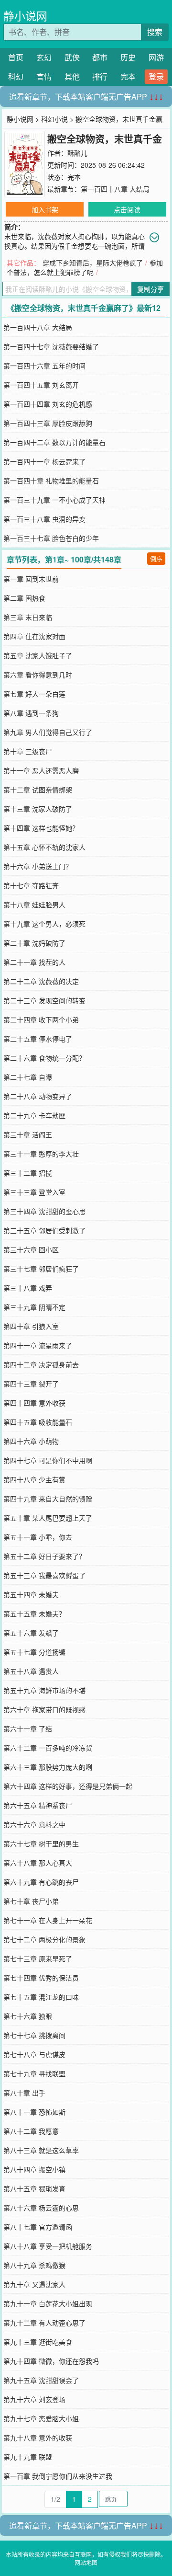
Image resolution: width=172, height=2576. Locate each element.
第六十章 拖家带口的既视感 (44, 1709)
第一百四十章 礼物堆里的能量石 (51, 481)
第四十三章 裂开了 (31, 1384)
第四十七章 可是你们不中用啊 (48, 1460)
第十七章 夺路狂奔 (31, 885)
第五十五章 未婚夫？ (34, 1614)
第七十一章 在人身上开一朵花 (48, 1920)
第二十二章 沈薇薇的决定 (41, 981)
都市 (100, 57)
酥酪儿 (77, 153)
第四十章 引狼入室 (31, 1326)
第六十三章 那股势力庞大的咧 (48, 1767)
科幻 (16, 76)
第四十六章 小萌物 (31, 1441)
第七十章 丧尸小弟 (31, 1901)
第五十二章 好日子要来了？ (44, 1556)
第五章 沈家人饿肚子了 (38, 655)
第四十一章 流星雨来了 (38, 1345)
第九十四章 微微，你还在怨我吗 (51, 2361)
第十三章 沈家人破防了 (38, 809)
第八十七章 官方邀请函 (38, 2227)
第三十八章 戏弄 (28, 1288)
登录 (156, 76)
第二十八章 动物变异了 (38, 1096)
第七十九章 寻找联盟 (34, 2073)
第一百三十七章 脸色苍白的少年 (51, 538)
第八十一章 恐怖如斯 (34, 2112)
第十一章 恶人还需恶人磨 (41, 770)
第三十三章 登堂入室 (34, 1192)
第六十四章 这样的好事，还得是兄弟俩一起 (68, 1786)
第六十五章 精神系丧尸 (38, 1805)
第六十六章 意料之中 (34, 1824)
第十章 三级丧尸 (28, 751)
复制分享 (150, 289)
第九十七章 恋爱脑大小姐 (41, 2418)
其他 (72, 76)
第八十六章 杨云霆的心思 (41, 2208)
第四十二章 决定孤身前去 (41, 1364)
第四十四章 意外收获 (34, 1403)
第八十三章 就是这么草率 (41, 2150)
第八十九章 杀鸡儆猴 (34, 2265)
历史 (128, 57)
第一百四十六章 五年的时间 (44, 366)
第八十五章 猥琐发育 (34, 2188)
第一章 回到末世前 (31, 579)
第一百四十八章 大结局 (115, 189)
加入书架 (45, 209)
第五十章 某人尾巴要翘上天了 (48, 1518)
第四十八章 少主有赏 (34, 1479)
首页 (16, 57)
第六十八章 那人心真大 (38, 1863)
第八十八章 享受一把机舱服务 (48, 2246)
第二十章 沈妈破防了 (34, 943)
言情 (44, 76)
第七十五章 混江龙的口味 (41, 1997)
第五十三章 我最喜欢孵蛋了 (44, 1575)
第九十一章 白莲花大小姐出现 (48, 2303)
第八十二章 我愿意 (31, 2131)
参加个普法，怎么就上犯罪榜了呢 (85, 267)
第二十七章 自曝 (28, 1077)
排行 (100, 76)
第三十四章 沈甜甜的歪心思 (44, 1211)
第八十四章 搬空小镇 (34, 2169)
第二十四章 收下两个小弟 (41, 1019)
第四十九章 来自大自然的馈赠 (48, 1499)
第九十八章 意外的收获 (38, 2438)
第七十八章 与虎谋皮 (34, 2054)
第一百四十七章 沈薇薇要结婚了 (51, 346)
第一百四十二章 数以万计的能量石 (54, 442)
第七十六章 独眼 (28, 2016)
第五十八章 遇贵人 (31, 1671)
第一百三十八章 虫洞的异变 (44, 519)
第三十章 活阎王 (28, 1134)
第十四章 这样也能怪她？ (41, 828)
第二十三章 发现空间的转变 (44, 1000)
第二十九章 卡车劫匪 (34, 1115)
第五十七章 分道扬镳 (34, 1652)
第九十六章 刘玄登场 (34, 2399)
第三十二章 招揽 (28, 1173)
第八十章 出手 (24, 2093)
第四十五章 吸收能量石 (38, 1422)
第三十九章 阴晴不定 (34, 1307)
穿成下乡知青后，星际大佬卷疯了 (93, 263)
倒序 (156, 558)
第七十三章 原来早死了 (38, 1958)
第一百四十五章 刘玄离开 (41, 385)
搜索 (155, 32)
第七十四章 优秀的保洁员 (41, 1978)
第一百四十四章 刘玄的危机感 (48, 404)
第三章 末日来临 (28, 617)
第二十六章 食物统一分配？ (44, 1058)
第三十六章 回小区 (31, 1249)
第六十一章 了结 (28, 1729)
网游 (156, 57)
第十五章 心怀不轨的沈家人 (44, 847)
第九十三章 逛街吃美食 (38, 2342)
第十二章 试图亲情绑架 (38, 790)
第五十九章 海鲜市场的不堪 (44, 1690)
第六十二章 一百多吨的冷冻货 (48, 1748)
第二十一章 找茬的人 (34, 962)
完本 (128, 76)
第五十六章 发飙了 (31, 1633)
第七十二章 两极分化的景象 (44, 1939)
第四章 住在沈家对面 (34, 636)
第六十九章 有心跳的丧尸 (41, 1882)
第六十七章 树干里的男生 (41, 1843)
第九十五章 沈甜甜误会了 (41, 2380)
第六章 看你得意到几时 (38, 675)
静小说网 (25, 16)
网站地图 (86, 2562)
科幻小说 (54, 119)
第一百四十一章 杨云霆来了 (44, 461)
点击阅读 (127, 209)
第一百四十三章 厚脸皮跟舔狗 (48, 423)
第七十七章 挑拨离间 (34, 2035)
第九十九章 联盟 (28, 2457)
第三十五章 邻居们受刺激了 (44, 1230)
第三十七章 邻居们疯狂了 (41, 1269)
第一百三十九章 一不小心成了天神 (54, 500)
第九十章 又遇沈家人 (34, 2284)
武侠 (72, 57)
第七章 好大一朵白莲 (34, 694)
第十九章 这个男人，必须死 (44, 924)
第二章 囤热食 (24, 598)
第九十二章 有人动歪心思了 (44, 2323)
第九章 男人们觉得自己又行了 (48, 732)
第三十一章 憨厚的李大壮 (41, 1154)
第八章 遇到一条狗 (31, 713)
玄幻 (44, 57)
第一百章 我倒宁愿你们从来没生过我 (58, 2476)
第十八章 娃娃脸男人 (34, 904)
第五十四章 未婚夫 (31, 1594)
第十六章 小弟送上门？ (38, 866)
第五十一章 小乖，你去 (38, 1537)
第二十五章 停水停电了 (38, 1039)
